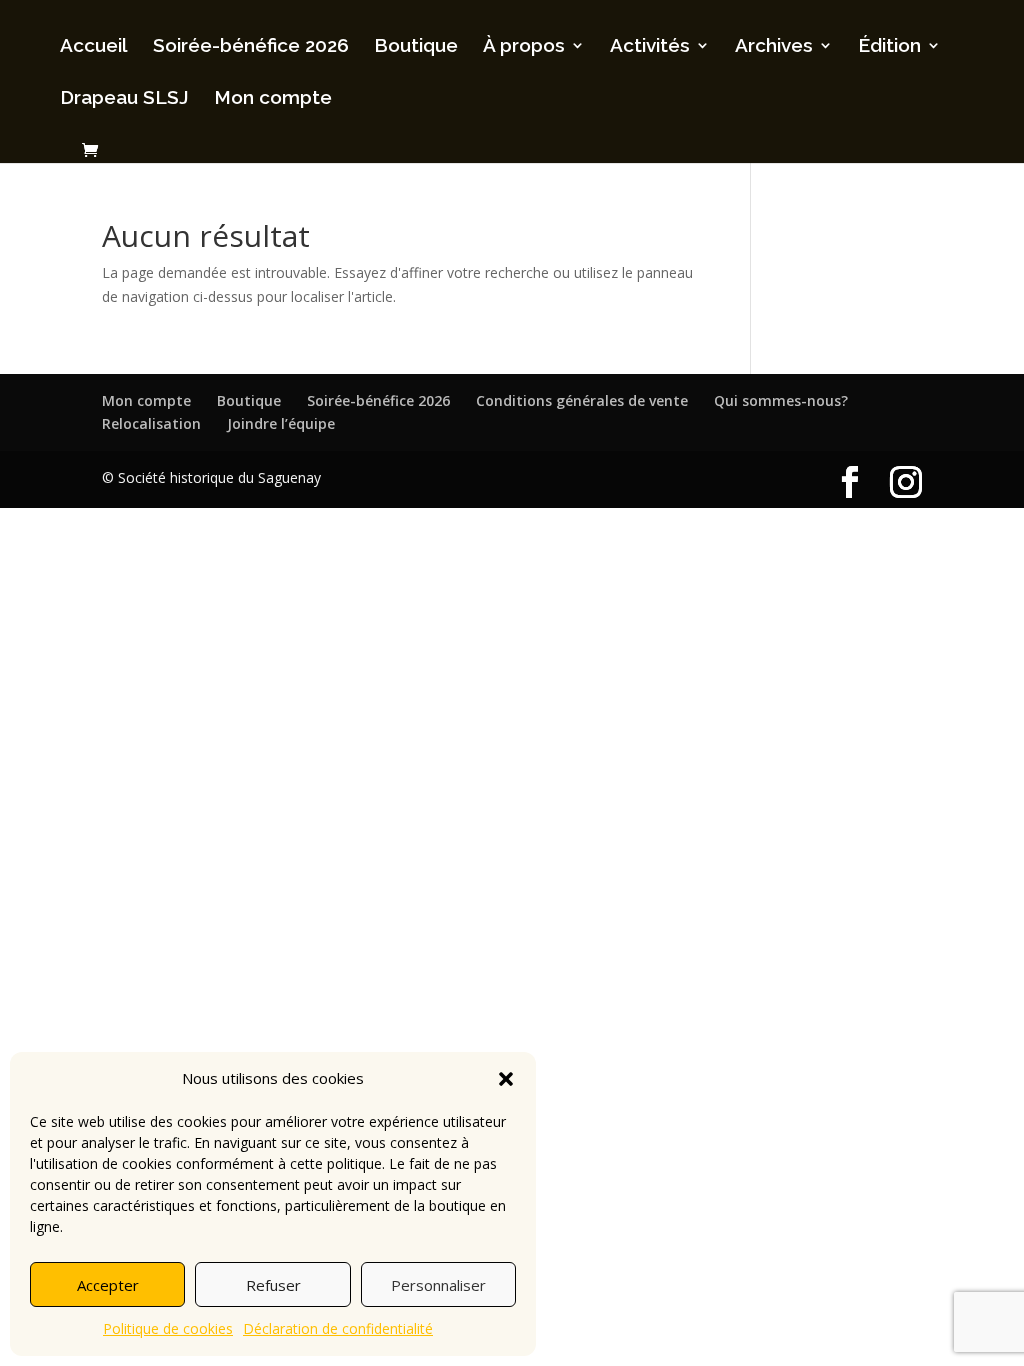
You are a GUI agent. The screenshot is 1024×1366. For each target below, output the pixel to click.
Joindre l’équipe (281, 423)
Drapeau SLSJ (124, 99)
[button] (506, 1079)
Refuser (273, 1285)
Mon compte (273, 99)
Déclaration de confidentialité (338, 1328)
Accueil (94, 47)
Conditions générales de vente (582, 400)
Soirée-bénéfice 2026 (251, 47)
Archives (774, 47)
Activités (650, 47)
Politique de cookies (168, 1328)
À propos (524, 47)
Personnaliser (438, 1285)
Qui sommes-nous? (781, 400)
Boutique (416, 47)
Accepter (108, 1285)
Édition (889, 47)
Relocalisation (151, 423)
